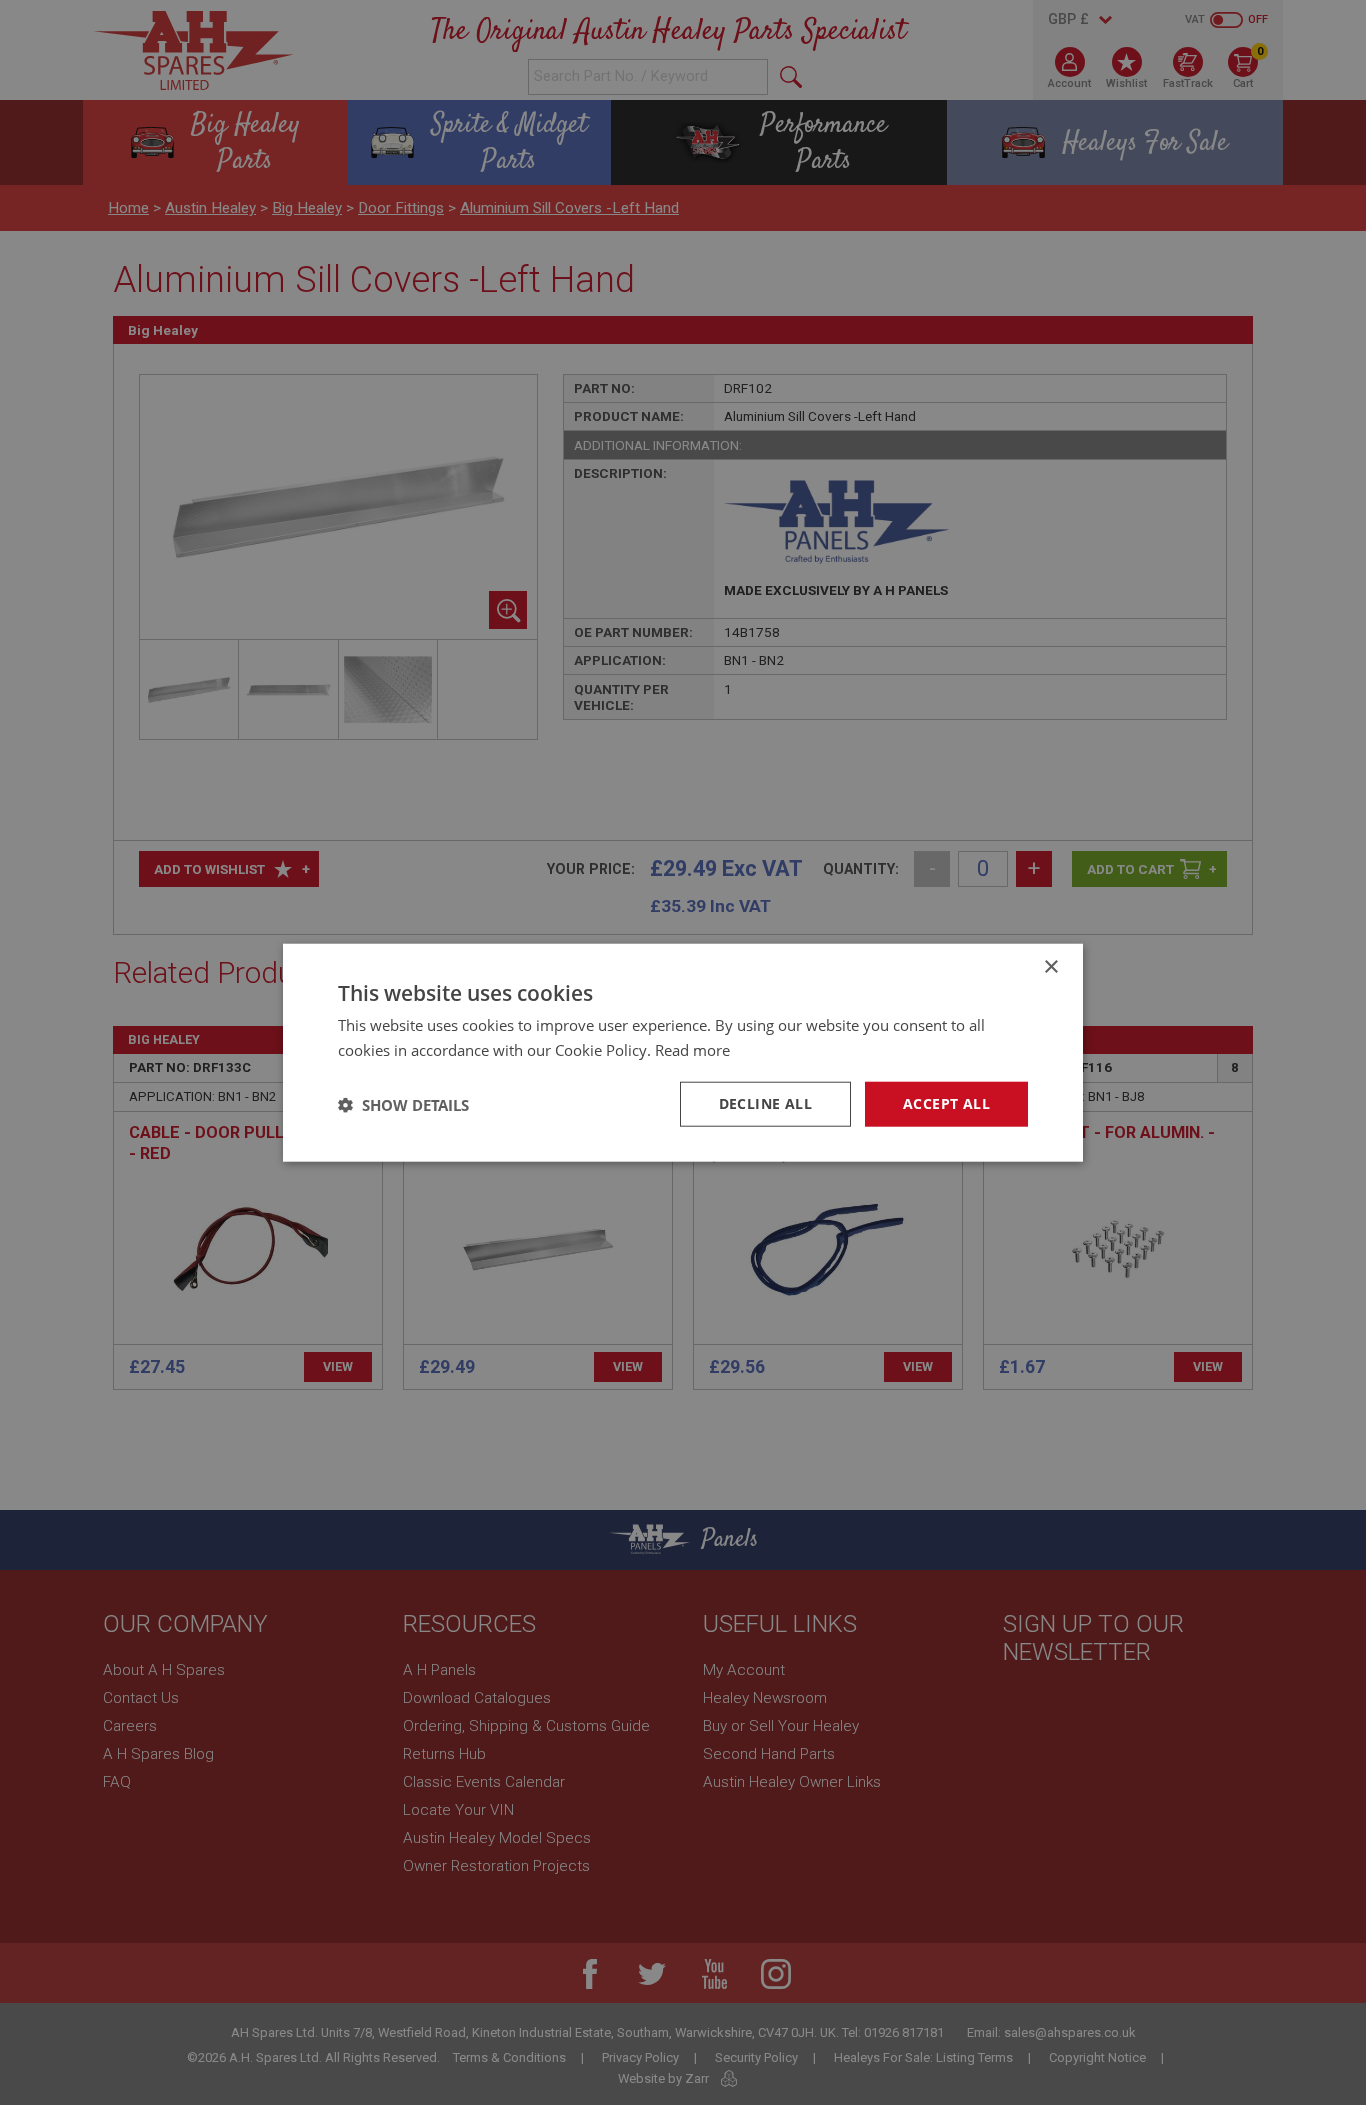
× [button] (1050, 966)
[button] (403, 1104)
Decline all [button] (765, 1103)
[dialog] (683, 1052)
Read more (692, 1049)
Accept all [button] (946, 1103)
